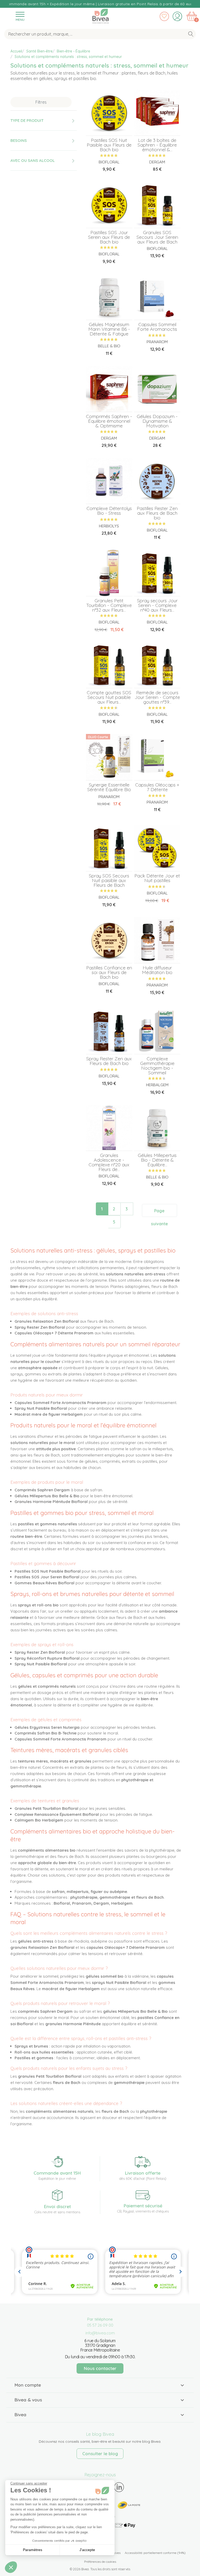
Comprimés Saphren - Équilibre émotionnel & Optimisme (109, 421)
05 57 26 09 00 (100, 2325)
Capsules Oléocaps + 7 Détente (157, 787)
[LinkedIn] (119, 2487)
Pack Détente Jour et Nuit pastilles (157, 878)
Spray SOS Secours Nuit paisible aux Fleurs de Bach (109, 880)
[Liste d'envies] (164, 16)
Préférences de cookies (100, 2562)
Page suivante (160, 1213)
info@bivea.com (100, 2333)
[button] (11, 2567)
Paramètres (33, 2550)
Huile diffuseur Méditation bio (157, 970)
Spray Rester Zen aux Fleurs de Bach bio (109, 1061)
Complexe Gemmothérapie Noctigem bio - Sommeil (157, 1066)
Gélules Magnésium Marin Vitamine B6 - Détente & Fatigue (109, 329)
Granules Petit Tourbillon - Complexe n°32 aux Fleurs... (109, 605)
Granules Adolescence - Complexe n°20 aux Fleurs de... (109, 1162)
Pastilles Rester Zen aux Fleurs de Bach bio (157, 513)
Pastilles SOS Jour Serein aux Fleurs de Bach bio (109, 237)
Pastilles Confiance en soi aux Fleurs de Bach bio (109, 972)
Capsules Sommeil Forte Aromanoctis (157, 327)
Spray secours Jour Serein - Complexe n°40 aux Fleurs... (157, 605)
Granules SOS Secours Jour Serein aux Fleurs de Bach (157, 237)
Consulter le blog (100, 2454)
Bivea (101, 15)
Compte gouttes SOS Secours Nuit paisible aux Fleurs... (109, 697)
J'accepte (87, 2550)
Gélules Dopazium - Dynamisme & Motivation (157, 421)
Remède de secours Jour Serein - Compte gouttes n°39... (157, 697)
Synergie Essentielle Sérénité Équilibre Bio (109, 787)
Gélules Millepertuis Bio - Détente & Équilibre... (157, 1160)
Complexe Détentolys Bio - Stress (109, 511)
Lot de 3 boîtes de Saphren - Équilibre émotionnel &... (157, 145)
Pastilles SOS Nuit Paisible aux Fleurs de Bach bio (109, 145)
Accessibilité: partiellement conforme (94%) (155, 2553)
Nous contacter (100, 2368)
